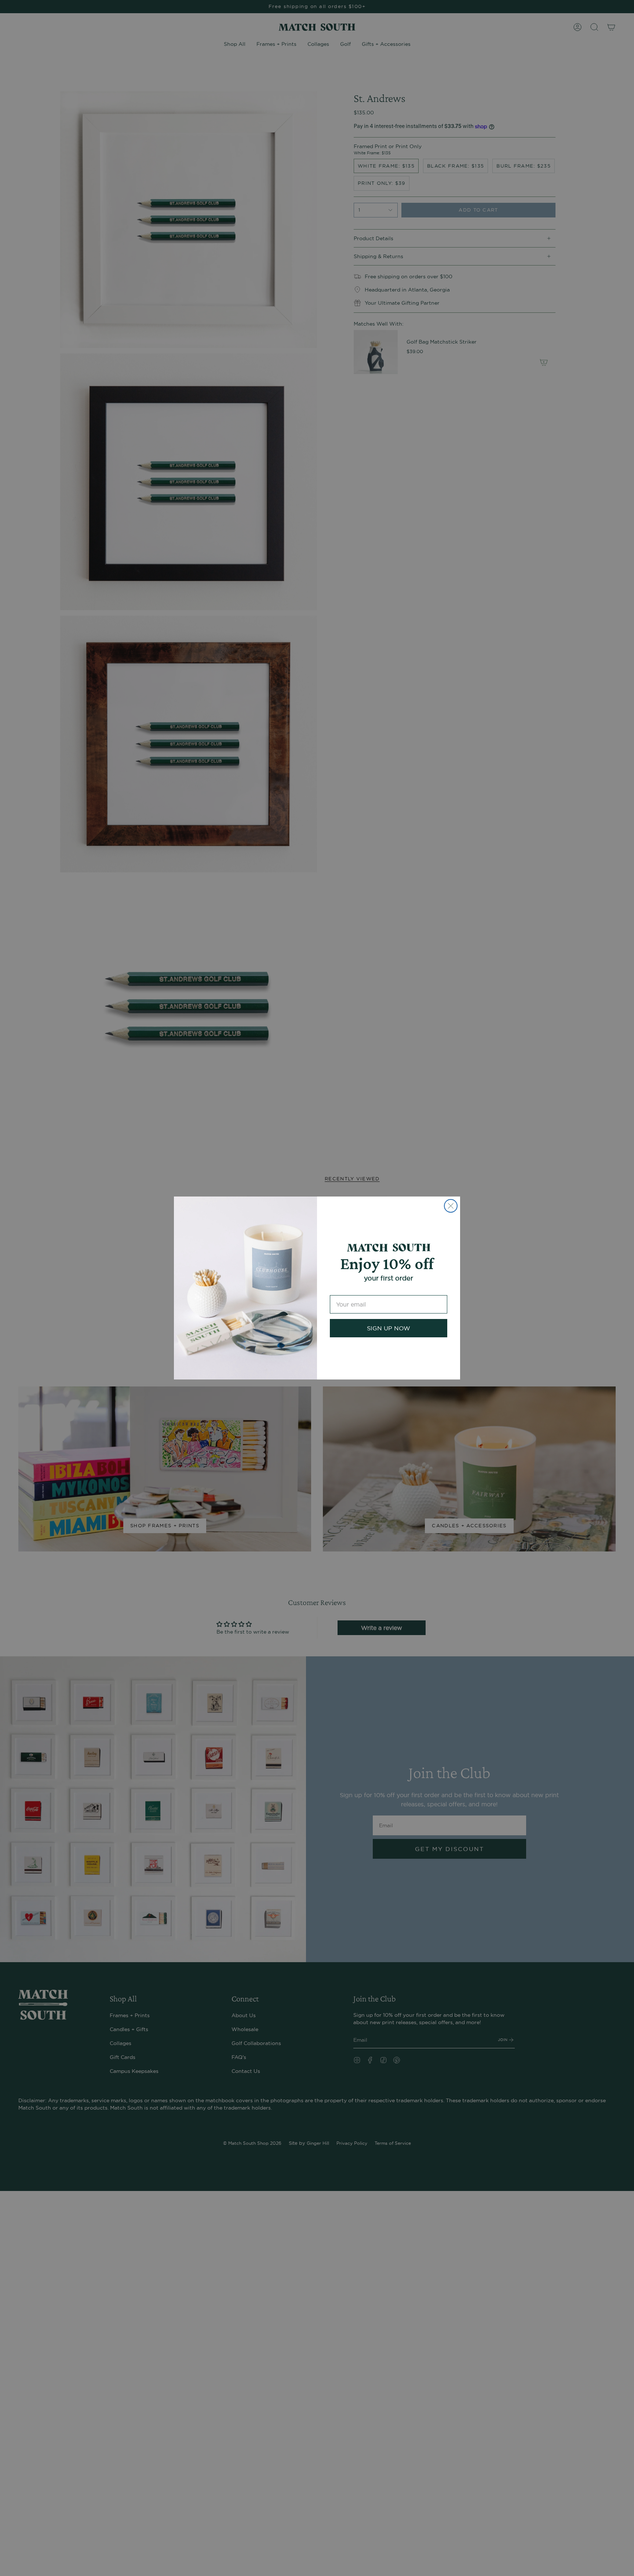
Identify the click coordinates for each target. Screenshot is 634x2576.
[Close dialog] (451, 1206)
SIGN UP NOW (389, 1328)
